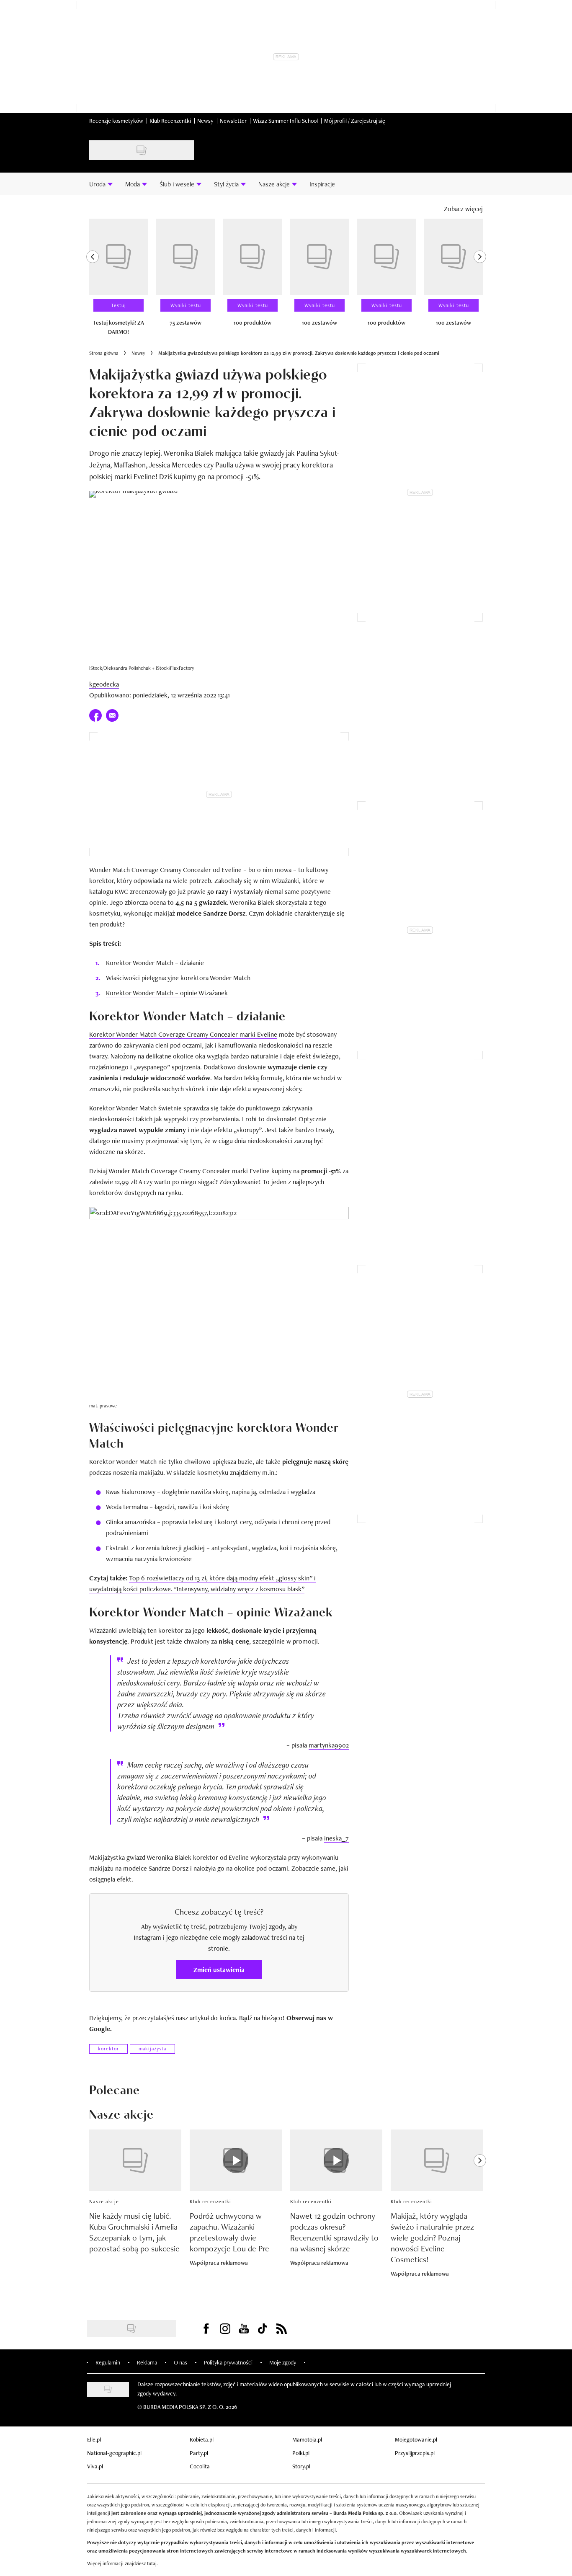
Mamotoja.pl (307, 2439)
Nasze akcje (104, 2202)
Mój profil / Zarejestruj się (355, 121)
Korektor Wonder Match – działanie (155, 963)
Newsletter (233, 121)
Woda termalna (128, 1507)
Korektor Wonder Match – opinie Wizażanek (167, 993)
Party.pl (199, 2453)
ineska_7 (336, 1838)
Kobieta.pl (202, 2439)
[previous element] (93, 281)
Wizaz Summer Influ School (285, 121)
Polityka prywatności (228, 2362)
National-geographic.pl (114, 2453)
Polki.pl (301, 2453)
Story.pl (301, 2466)
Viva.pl (95, 2466)
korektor (108, 2049)
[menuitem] (101, 184)
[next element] (480, 281)
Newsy (205, 121)
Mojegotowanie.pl (416, 2439)
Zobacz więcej (463, 209)
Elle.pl (94, 2439)
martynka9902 (329, 1745)
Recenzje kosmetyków (116, 121)
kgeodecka (104, 684)
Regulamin (108, 2362)
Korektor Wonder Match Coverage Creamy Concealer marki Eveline (183, 1034)
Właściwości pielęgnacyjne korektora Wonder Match (178, 978)
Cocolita (200, 2466)
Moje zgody (283, 2362)
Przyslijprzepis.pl (415, 2453)
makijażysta (152, 2049)
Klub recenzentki (210, 2202)
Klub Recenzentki (170, 121)
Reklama (147, 2362)
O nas (180, 2362)
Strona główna (104, 353)
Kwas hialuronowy (131, 1492)
